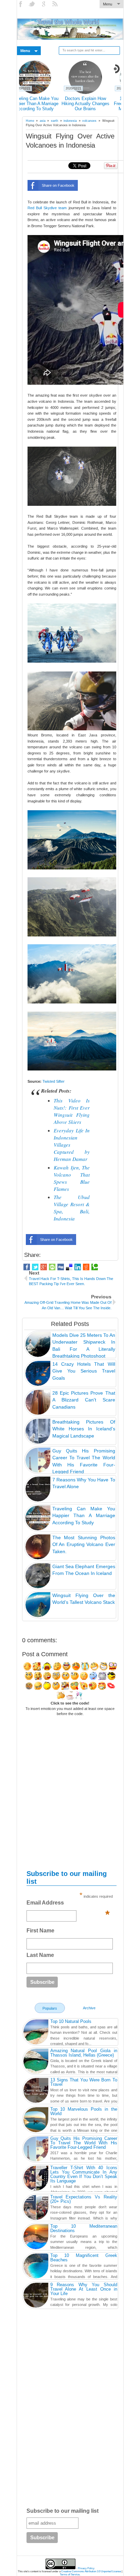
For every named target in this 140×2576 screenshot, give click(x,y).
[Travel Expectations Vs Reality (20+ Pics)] (36, 2208)
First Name (40, 1931)
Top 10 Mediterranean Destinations (84, 2228)
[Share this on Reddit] (86, 1267)
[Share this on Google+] (44, 1267)
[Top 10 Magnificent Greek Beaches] (36, 2267)
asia (43, 121)
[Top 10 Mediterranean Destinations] (36, 2238)
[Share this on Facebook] (27, 1267)
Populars (50, 2008)
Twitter (33, 4)
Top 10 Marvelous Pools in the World (84, 2111)
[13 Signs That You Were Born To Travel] (36, 2091)
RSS (56, 4)
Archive (89, 2008)
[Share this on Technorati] (95, 1267)
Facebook (21, 4)
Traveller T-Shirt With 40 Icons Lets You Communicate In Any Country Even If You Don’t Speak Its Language (84, 2174)
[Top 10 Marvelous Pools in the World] (36, 2121)
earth (55, 121)
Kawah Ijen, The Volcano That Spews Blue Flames (72, 1178)
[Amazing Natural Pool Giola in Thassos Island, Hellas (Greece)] (36, 2062)
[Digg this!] (61, 1267)
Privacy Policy (86, 2568)
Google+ (44, 4)
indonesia (70, 121)
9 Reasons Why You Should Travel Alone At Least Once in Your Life (95, 104)
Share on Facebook (58, 185)
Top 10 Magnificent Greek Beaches (84, 2258)
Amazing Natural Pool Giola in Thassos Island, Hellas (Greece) (84, 2053)
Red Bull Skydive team (47, 208)
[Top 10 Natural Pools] (36, 2033)
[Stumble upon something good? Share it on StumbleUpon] (52, 1267)
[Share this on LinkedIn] (78, 1267)
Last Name (40, 1955)
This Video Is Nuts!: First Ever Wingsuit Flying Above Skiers (72, 1111)
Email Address (68, 1905)
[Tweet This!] (35, 1267)
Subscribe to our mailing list (63, 2511)
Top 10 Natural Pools (71, 2021)
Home (30, 121)
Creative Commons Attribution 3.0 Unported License (91, 2571)
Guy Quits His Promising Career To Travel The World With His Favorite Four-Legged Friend (84, 2143)
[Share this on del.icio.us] (69, 1267)
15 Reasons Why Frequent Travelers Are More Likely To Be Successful (45, 106)
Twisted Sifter (54, 1081)
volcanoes (89, 121)
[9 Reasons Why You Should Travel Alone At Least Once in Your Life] (36, 2296)
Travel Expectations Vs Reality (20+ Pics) (84, 2199)
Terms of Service (70, 2574)
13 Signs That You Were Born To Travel (84, 2082)
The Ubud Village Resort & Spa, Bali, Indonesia (72, 1208)
